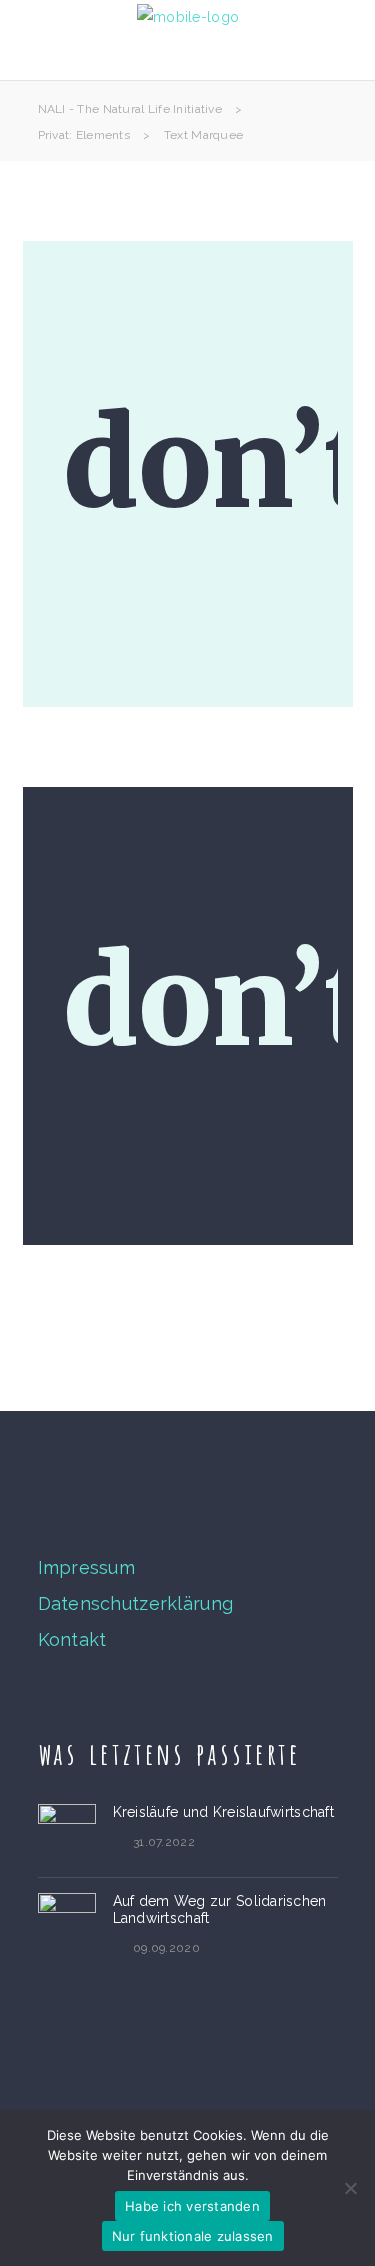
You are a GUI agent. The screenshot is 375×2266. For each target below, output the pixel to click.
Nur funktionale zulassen (193, 2236)
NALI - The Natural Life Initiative (130, 109)
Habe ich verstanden (192, 2206)
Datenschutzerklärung (136, 1603)
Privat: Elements (84, 135)
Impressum (87, 1567)
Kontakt (72, 1639)
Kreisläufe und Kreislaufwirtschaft (224, 1812)
